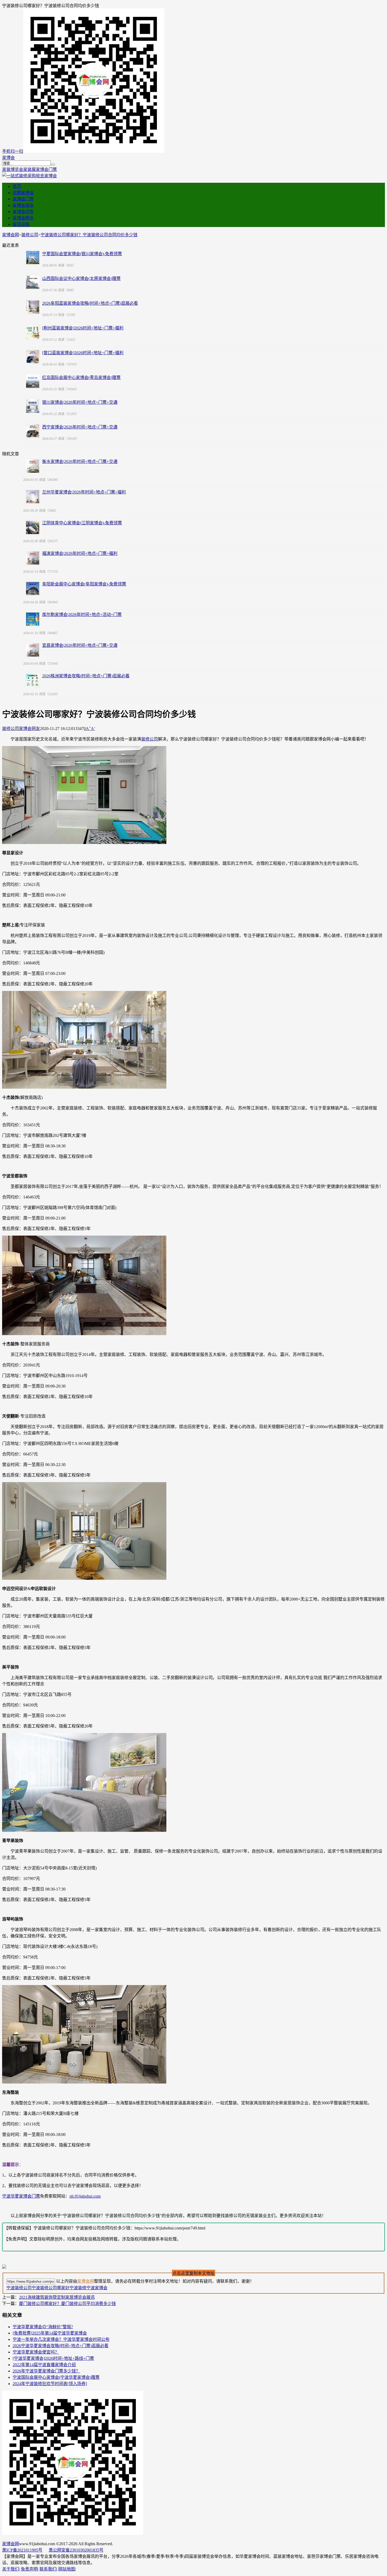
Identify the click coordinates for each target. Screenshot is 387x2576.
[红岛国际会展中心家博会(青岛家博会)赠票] (33, 381)
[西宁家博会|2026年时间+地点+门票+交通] (33, 431)
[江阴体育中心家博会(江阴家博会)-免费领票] (33, 527)
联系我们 (48, 2569)
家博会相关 (23, 218)
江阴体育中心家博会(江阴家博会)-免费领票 (82, 523)
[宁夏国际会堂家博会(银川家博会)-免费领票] (33, 258)
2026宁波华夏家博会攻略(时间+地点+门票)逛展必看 (61, 2346)
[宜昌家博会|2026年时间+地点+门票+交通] (33, 650)
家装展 (29, 169)
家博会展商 (23, 205)
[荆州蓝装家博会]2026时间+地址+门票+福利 (83, 328)
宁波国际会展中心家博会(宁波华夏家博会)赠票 (56, 2377)
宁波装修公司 (19, 2288)
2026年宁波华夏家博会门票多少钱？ (46, 2371)
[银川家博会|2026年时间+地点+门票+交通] (33, 406)
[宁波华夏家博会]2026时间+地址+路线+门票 (53, 2358)
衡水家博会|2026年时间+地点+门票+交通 (80, 462)
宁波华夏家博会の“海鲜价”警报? (43, 2327)
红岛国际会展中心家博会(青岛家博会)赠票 (81, 377)
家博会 (8, 158)
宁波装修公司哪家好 (51, 2288)
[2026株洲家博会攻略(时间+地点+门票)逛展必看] (33, 680)
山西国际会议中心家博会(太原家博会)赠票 (81, 278)
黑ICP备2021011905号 (22, 2550)
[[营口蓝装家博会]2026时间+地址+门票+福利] (33, 357)
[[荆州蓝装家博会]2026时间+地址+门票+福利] (33, 332)
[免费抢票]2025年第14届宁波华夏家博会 (50, 2333)
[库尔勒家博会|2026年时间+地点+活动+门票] (33, 619)
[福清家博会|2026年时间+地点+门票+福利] (33, 558)
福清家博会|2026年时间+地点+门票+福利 (80, 553)
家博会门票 (46, 169)
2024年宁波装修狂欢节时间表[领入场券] (50, 2384)
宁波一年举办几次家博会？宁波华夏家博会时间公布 (61, 2339)
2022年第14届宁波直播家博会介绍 (44, 2365)
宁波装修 (78, 2288)
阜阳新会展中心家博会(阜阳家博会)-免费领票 (84, 584)
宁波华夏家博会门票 (21, 2196)
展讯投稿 (21, 224)
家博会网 (11, 235)
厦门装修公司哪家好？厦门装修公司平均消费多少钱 (67, 2304)
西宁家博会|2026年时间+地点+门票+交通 (80, 427)
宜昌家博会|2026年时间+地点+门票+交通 (80, 645)
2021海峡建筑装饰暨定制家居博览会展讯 (57, 2297)
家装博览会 (13, 169)
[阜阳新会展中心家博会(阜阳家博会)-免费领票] (33, 589)
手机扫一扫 (13, 151)
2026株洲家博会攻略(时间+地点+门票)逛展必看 (86, 676)
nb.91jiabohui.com (85, 2196)
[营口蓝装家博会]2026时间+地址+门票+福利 (83, 353)
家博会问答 (23, 212)
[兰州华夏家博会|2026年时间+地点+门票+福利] (33, 497)
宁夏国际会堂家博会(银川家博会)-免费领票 (82, 254)
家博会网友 (29, 729)
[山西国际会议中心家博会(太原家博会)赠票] (33, 282)
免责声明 (29, 2569)
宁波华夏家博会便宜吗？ (36, 2352)
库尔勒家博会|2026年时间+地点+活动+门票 (82, 615)
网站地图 (67, 2569)
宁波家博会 (97, 2288)
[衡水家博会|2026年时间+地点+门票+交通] (33, 466)
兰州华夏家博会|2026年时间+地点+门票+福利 (84, 492)
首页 (17, 186)
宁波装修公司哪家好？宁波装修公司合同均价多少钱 (89, 235)
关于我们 (11, 2569)
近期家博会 (23, 193)
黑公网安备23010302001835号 (76, 2550)
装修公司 (30, 235)
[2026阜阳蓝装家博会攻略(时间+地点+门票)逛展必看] (33, 307)
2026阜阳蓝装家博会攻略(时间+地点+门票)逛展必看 (90, 303)
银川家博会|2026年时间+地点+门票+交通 (80, 402)
